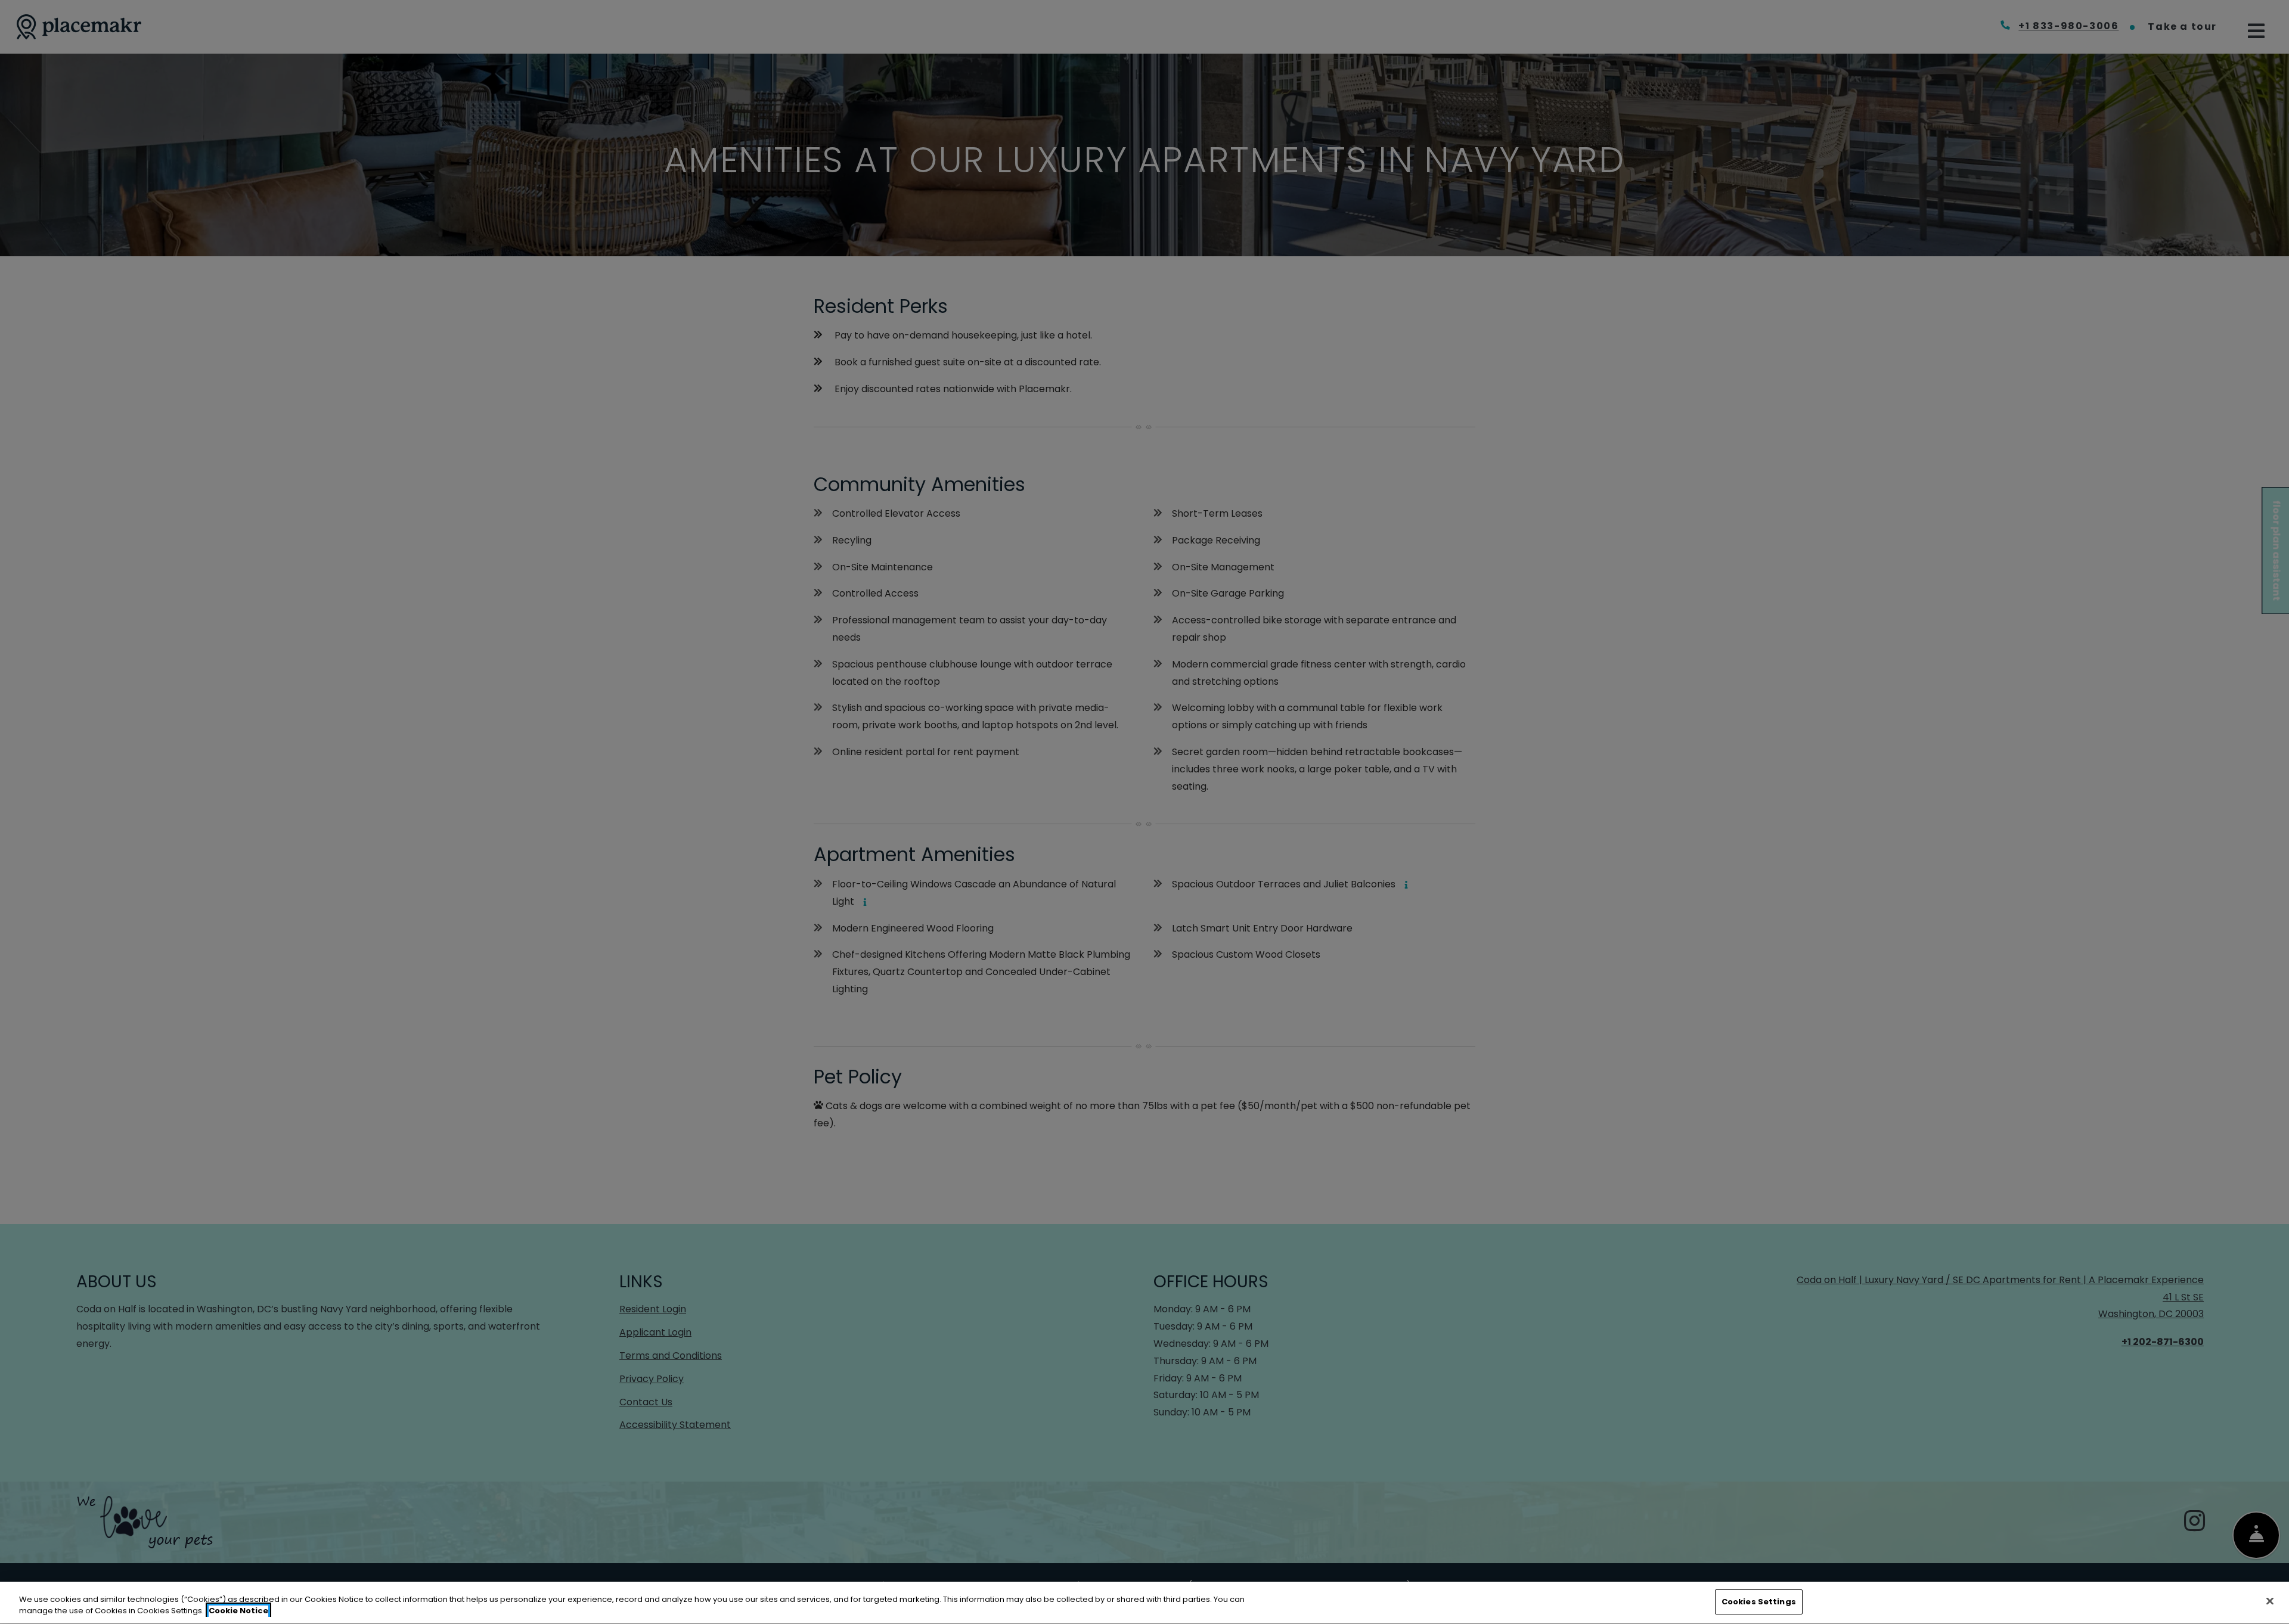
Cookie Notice (238, 1611)
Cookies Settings (1759, 1602)
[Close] (2270, 1601)
